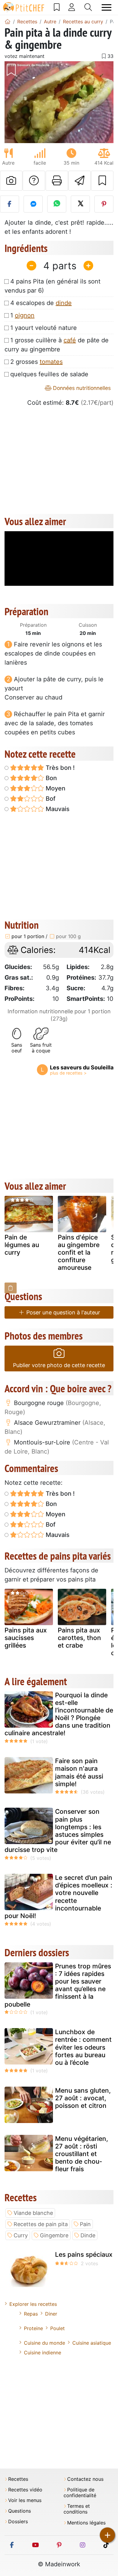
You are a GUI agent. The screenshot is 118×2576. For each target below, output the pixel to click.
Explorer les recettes (33, 2304)
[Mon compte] (72, 7)
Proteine (33, 2328)
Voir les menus (25, 2500)
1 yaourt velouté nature (44, 328)
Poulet (57, 2328)
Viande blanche (33, 2213)
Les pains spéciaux (84, 2254)
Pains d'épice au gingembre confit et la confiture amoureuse (79, 1253)
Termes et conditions (77, 2509)
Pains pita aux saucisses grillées (26, 1638)
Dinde (88, 2235)
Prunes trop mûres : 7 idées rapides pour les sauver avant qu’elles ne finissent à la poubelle (58, 1985)
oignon (25, 315)
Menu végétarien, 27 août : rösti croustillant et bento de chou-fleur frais (82, 2154)
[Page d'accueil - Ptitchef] (8, 22)
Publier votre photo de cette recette (59, 1365)
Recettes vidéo (25, 2490)
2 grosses (36, 362)
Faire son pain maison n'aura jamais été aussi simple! (79, 1772)
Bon (51, 778)
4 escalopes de (41, 303)
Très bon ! (59, 768)
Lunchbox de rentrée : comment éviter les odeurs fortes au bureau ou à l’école (83, 2047)
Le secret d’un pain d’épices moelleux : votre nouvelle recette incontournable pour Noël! (58, 1897)
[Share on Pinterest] (104, 204)
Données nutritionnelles (81, 388)
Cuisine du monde (44, 2343)
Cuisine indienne (43, 2353)
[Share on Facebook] (10, 204)
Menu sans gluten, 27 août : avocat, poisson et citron (83, 2098)
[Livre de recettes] (57, 7)
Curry (21, 2235)
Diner (51, 2314)
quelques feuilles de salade (49, 374)
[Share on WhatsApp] (57, 204)
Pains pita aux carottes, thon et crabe (79, 1638)
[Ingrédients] (11, 1288)
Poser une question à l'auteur (62, 1312)
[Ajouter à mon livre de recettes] (102, 181)
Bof (50, 799)
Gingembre (54, 2235)
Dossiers (18, 2522)
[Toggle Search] (88, 7)
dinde (64, 303)
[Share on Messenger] (33, 204)
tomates (51, 362)
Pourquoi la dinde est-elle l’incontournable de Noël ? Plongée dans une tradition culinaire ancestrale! (59, 1714)
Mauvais (57, 809)
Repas (31, 2314)
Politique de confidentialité (80, 2493)
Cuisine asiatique (92, 2343)
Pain (85, 2224)
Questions (20, 2511)
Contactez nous (85, 2479)
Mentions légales (86, 2523)
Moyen (55, 788)
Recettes (18, 2479)
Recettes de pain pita (41, 2224)
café (70, 340)
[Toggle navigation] (107, 7)
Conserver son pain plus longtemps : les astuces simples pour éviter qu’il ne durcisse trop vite (58, 1831)
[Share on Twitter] (80, 204)
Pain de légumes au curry (22, 1245)
